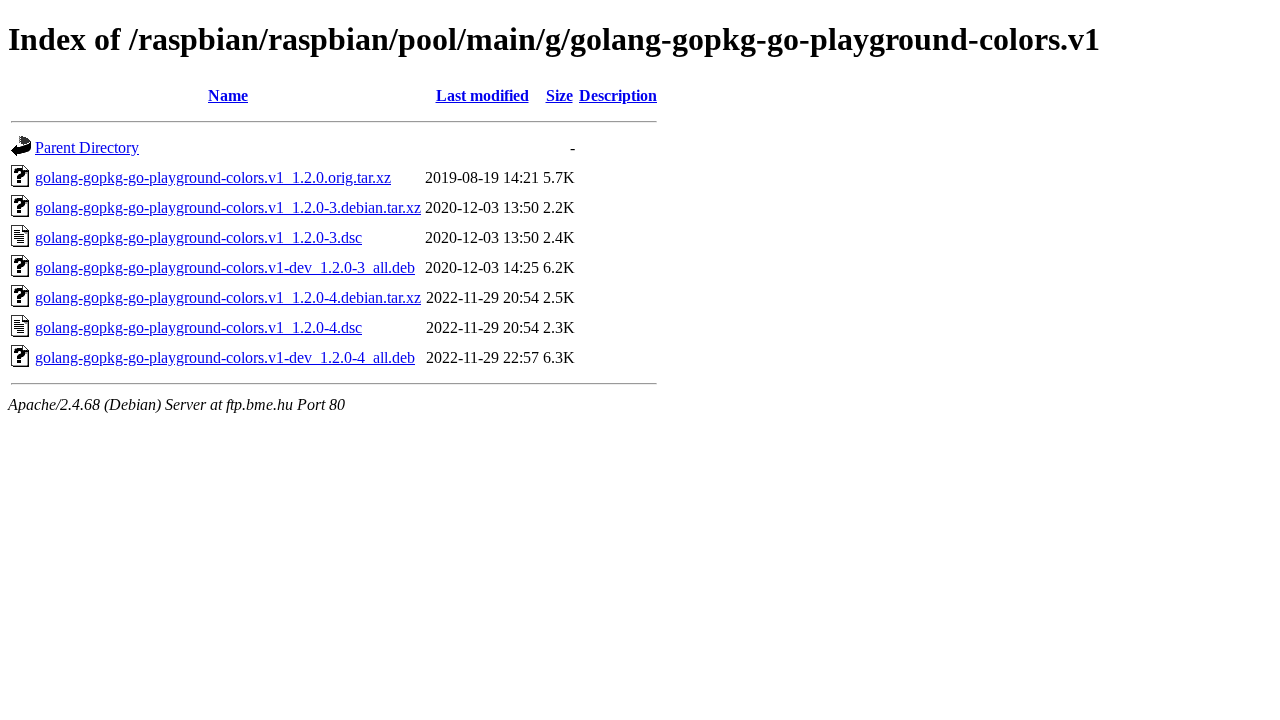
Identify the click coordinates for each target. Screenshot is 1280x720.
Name (228, 95)
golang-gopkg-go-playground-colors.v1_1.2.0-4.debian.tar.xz (228, 297)
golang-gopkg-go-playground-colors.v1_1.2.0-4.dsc (198, 327)
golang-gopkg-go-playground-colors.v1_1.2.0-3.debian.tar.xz (228, 207)
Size (559, 95)
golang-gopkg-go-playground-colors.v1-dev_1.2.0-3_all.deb (225, 267)
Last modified (482, 95)
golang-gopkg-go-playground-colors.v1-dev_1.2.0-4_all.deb (225, 357)
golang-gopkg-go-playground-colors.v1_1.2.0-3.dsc (198, 237)
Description (618, 95)
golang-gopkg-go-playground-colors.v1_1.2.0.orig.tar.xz (213, 177)
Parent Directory (87, 147)
